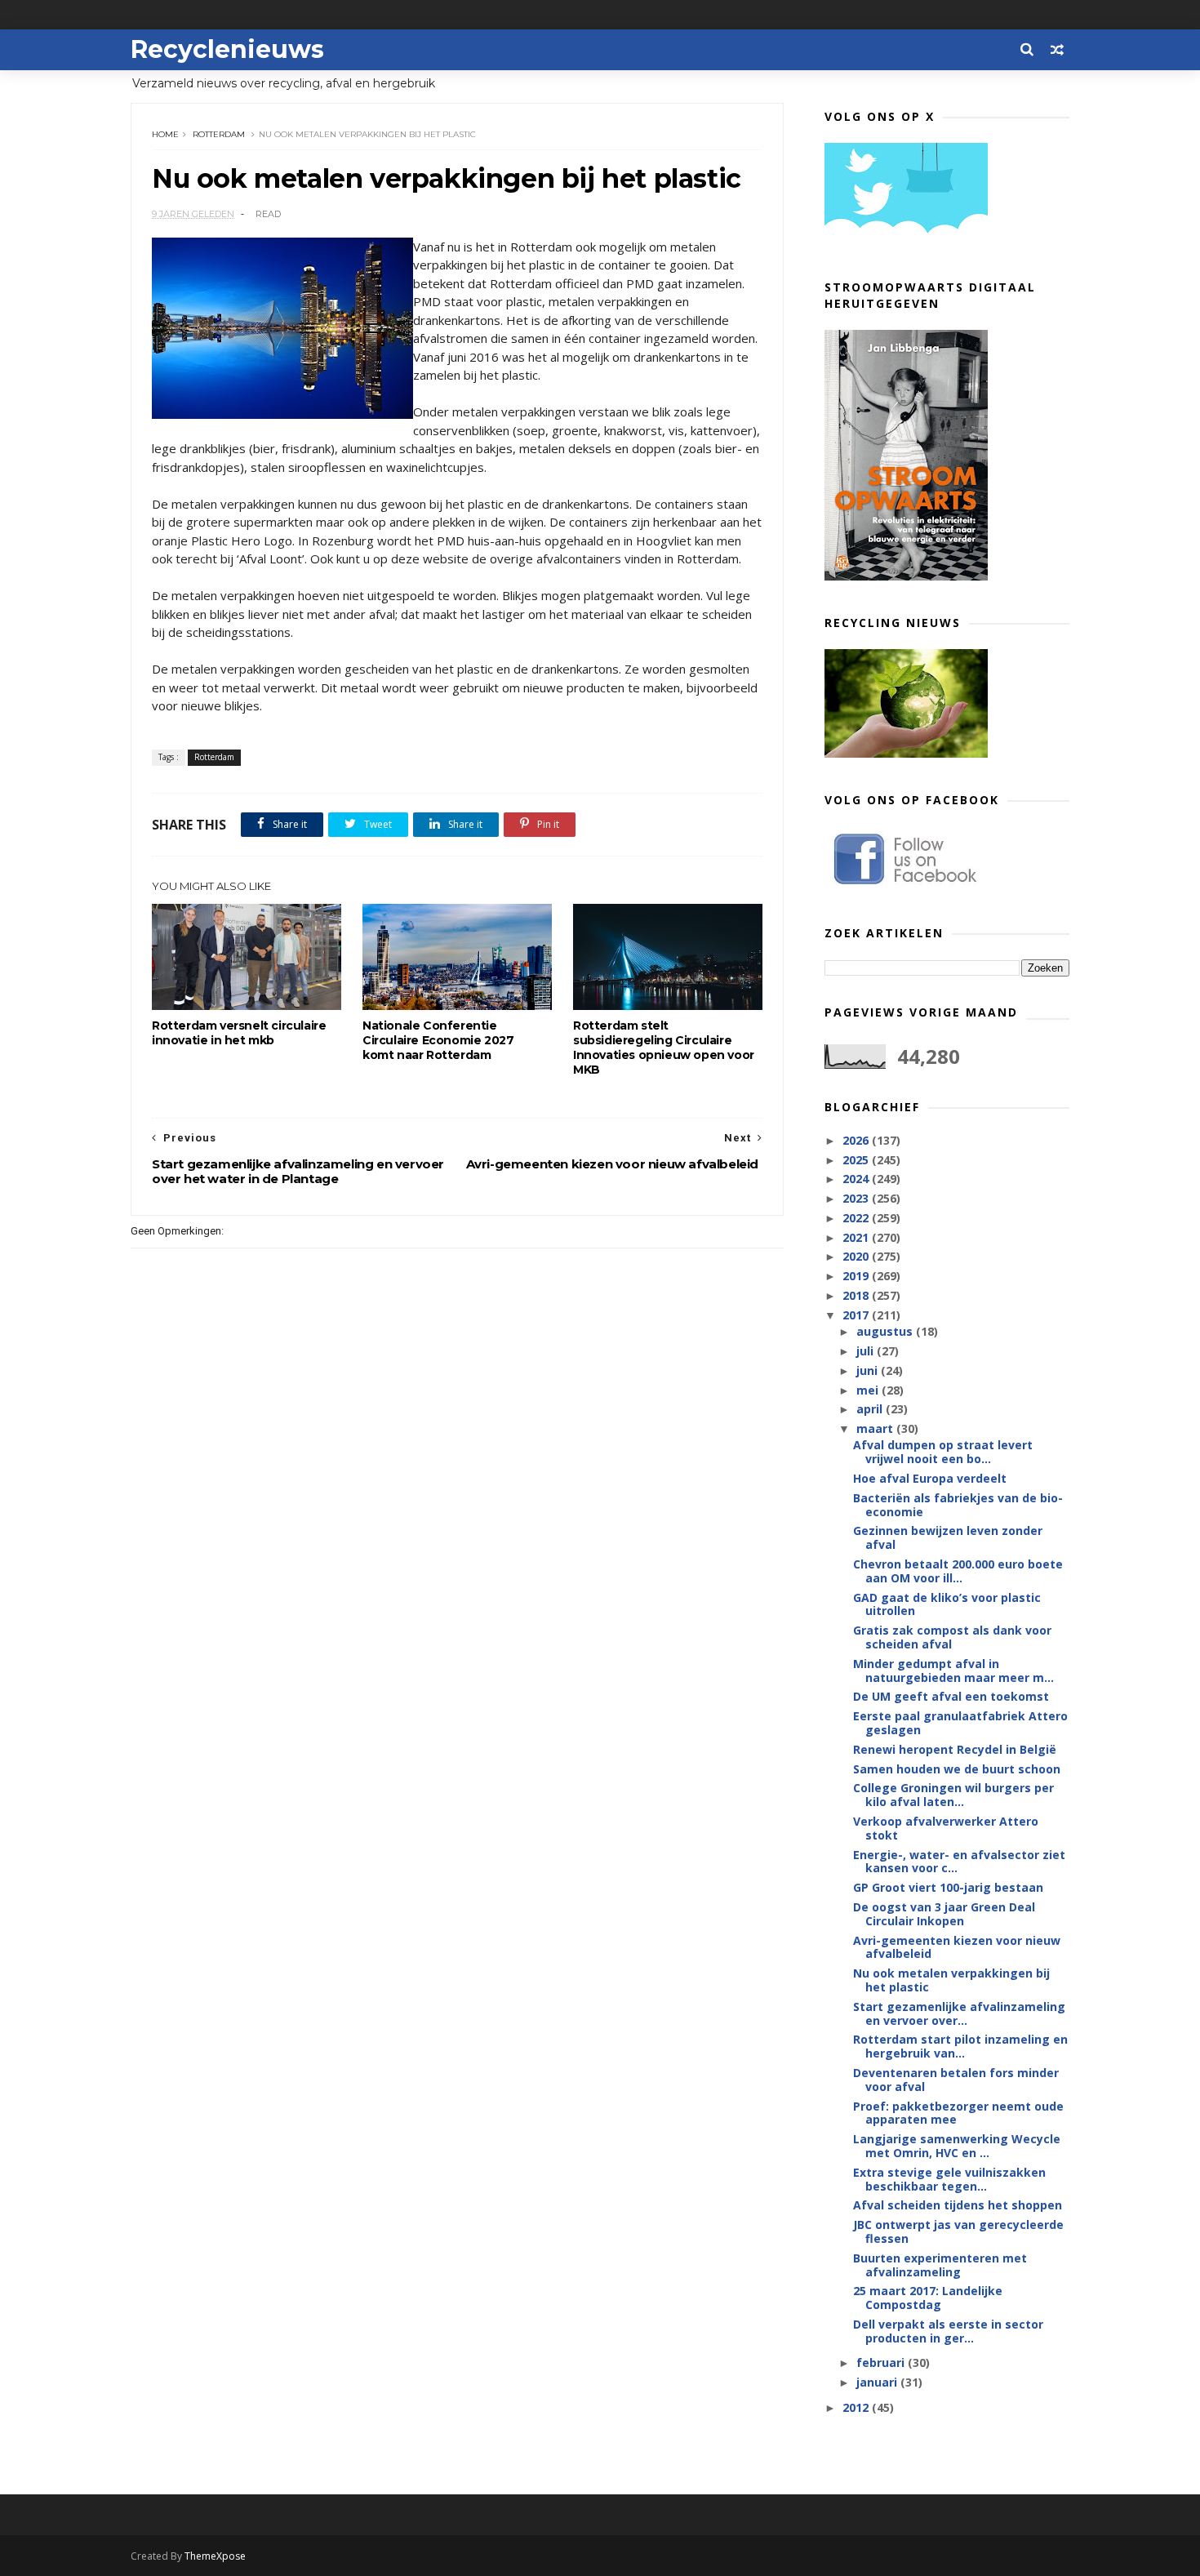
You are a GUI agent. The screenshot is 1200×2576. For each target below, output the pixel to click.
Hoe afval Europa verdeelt (930, 1478)
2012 (857, 2407)
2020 (857, 1256)
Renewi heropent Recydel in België (955, 1749)
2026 (857, 1140)
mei (869, 1390)
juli (867, 1351)
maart (876, 1428)
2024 (857, 1179)
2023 (857, 1198)
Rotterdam (219, 134)
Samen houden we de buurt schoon (957, 1769)
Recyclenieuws (227, 49)
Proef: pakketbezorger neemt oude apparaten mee (958, 2113)
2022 (857, 1218)
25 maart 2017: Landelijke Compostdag (928, 2298)
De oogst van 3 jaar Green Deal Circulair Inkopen (944, 1914)
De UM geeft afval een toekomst (951, 1696)
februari (882, 2362)
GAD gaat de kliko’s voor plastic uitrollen (947, 1604)
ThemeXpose (215, 2556)
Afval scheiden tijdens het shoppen (958, 2205)
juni (869, 1370)
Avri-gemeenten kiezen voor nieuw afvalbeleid (957, 1947)
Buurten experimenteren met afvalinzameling (940, 2265)
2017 (857, 1315)
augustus (886, 1331)
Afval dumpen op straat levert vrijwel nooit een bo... (943, 1452)
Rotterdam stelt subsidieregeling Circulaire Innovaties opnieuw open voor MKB (664, 1048)
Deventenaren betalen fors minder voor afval (956, 2080)
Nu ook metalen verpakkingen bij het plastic (951, 1980)
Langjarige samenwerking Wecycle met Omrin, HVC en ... (957, 2146)
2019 (857, 1276)
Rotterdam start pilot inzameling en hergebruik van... (960, 2046)
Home (165, 134)
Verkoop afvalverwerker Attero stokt (946, 1828)
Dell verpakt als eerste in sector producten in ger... (948, 2331)
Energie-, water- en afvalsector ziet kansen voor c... (959, 1862)
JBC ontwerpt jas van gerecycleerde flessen (958, 2231)
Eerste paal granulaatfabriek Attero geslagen (960, 1723)
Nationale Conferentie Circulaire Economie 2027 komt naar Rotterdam (438, 1040)
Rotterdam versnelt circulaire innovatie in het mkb (239, 1033)
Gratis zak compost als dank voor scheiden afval (952, 1637)
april (871, 1409)
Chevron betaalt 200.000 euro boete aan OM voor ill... (958, 1571)
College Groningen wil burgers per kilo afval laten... (953, 1795)
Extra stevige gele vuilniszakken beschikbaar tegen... (949, 2179)
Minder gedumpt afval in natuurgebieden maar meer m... (953, 1671)
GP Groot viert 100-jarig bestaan (948, 1887)
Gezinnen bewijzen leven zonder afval (948, 1537)
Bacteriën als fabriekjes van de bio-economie (958, 1505)
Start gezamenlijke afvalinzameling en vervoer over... (959, 2013)
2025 (857, 1160)
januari (878, 2382)
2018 (857, 1295)
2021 (857, 1237)
